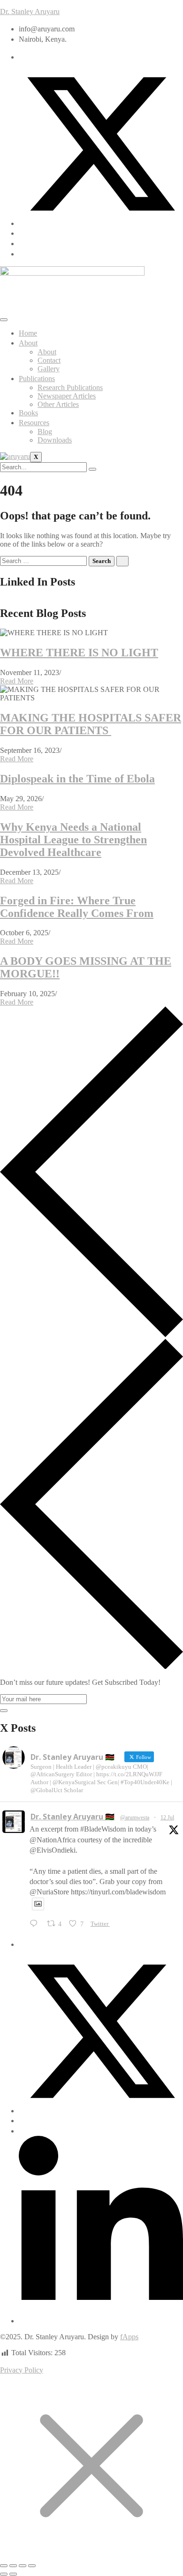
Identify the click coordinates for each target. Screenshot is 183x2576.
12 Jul (167, 1817)
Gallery (49, 369)
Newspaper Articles (67, 396)
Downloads (55, 440)
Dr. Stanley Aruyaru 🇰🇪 (72, 1817)
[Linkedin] (101, 2321)
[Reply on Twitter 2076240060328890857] (36, 1924)
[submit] (4, 1711)
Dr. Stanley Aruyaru (30, 11)
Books (28, 413)
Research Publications (70, 387)
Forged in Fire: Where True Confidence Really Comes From (77, 907)
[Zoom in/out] (4, 2566)
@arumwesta (135, 1817)
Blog (45, 432)
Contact (49, 360)
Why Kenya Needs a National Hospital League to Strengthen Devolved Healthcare (73, 840)
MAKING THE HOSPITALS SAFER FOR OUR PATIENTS (91, 724)
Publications (37, 379)
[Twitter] (101, 223)
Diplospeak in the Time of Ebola (77, 779)
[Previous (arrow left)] (4, 2574)
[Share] (23, 2566)
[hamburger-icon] (4, 320)
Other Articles (58, 404)
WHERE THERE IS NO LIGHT (79, 653)
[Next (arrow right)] (13, 2574)
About (28, 343)
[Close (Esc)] (32, 2566)
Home (28, 333)
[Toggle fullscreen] (13, 2566)
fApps (129, 2337)
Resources (34, 423)
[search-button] (92, 469)
